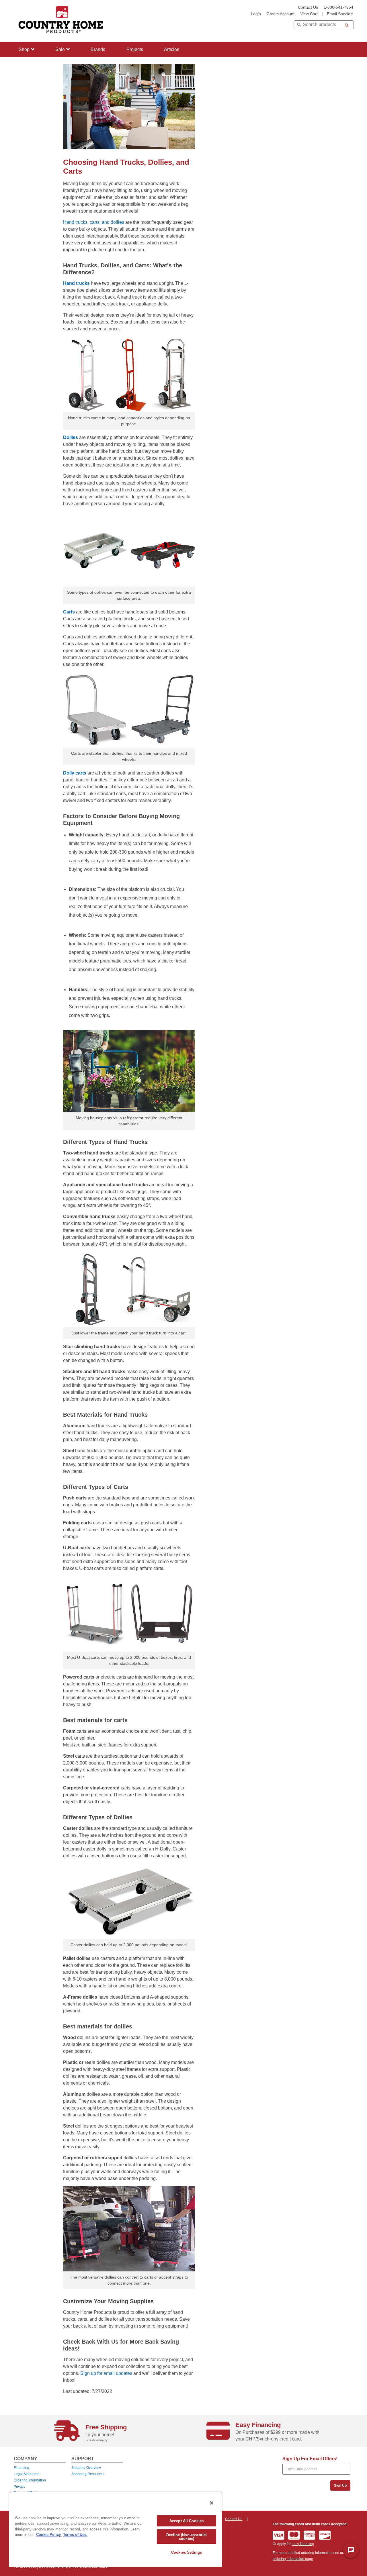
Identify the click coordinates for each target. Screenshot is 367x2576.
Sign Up (340, 2485)
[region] (116, 2529)
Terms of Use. (75, 2535)
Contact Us (308, 7)
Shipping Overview (86, 2468)
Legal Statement (27, 2474)
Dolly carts (75, 773)
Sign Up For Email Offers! (310, 2459)
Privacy (19, 2487)
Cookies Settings (187, 2552)
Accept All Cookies (187, 2521)
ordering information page (293, 2559)
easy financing (303, 2544)
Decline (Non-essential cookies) (187, 2537)
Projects (135, 49)
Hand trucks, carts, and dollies (94, 222)
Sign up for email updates (106, 2373)
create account (281, 14)
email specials (340, 14)
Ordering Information (30, 2480)
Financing (22, 2468)
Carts (69, 612)
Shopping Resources (88, 2474)
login (256, 14)
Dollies (71, 437)
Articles (172, 49)
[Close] (212, 2503)
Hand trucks (76, 283)
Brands (98, 49)
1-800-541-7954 (338, 7)
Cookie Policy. (49, 2535)
